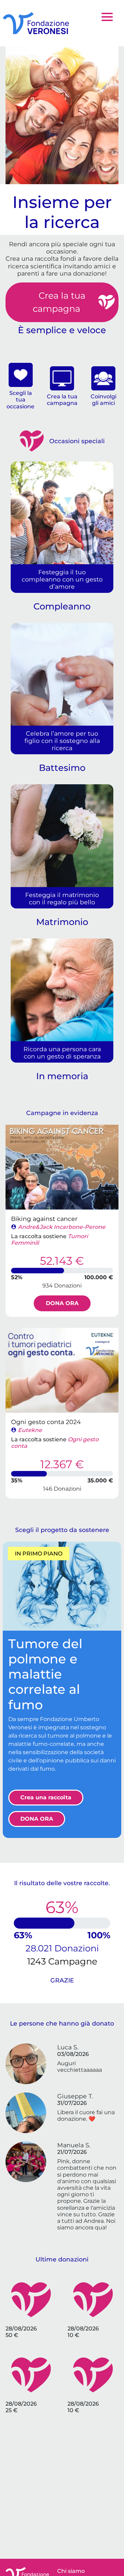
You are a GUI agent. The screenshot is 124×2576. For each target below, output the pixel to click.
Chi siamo (71, 2571)
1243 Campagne (62, 1961)
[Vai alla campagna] (62, 1167)
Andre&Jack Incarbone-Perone (62, 1227)
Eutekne (30, 1430)
